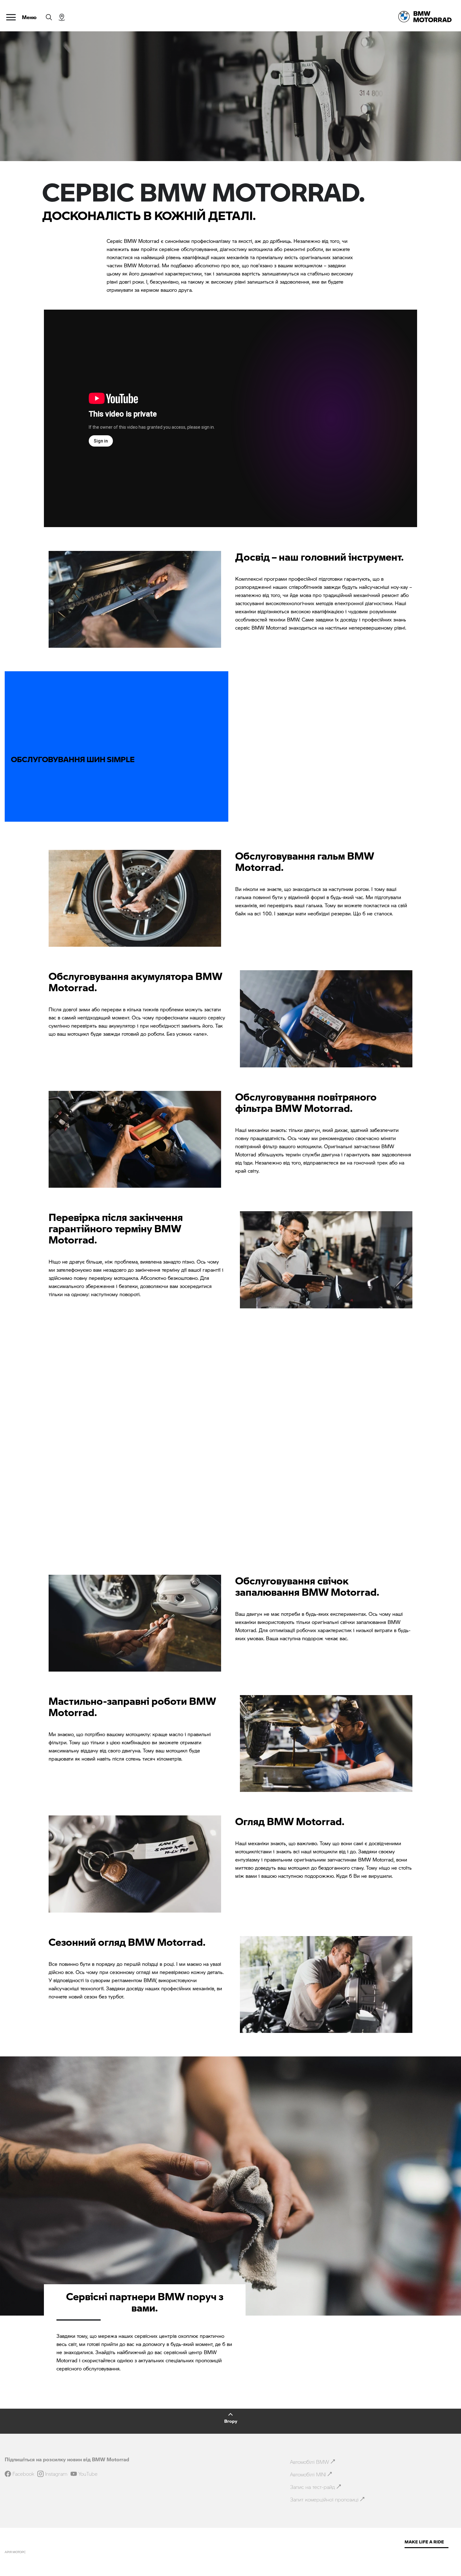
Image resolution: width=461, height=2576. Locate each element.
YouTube (88, 2474)
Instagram (56, 2474)
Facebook (23, 2474)
